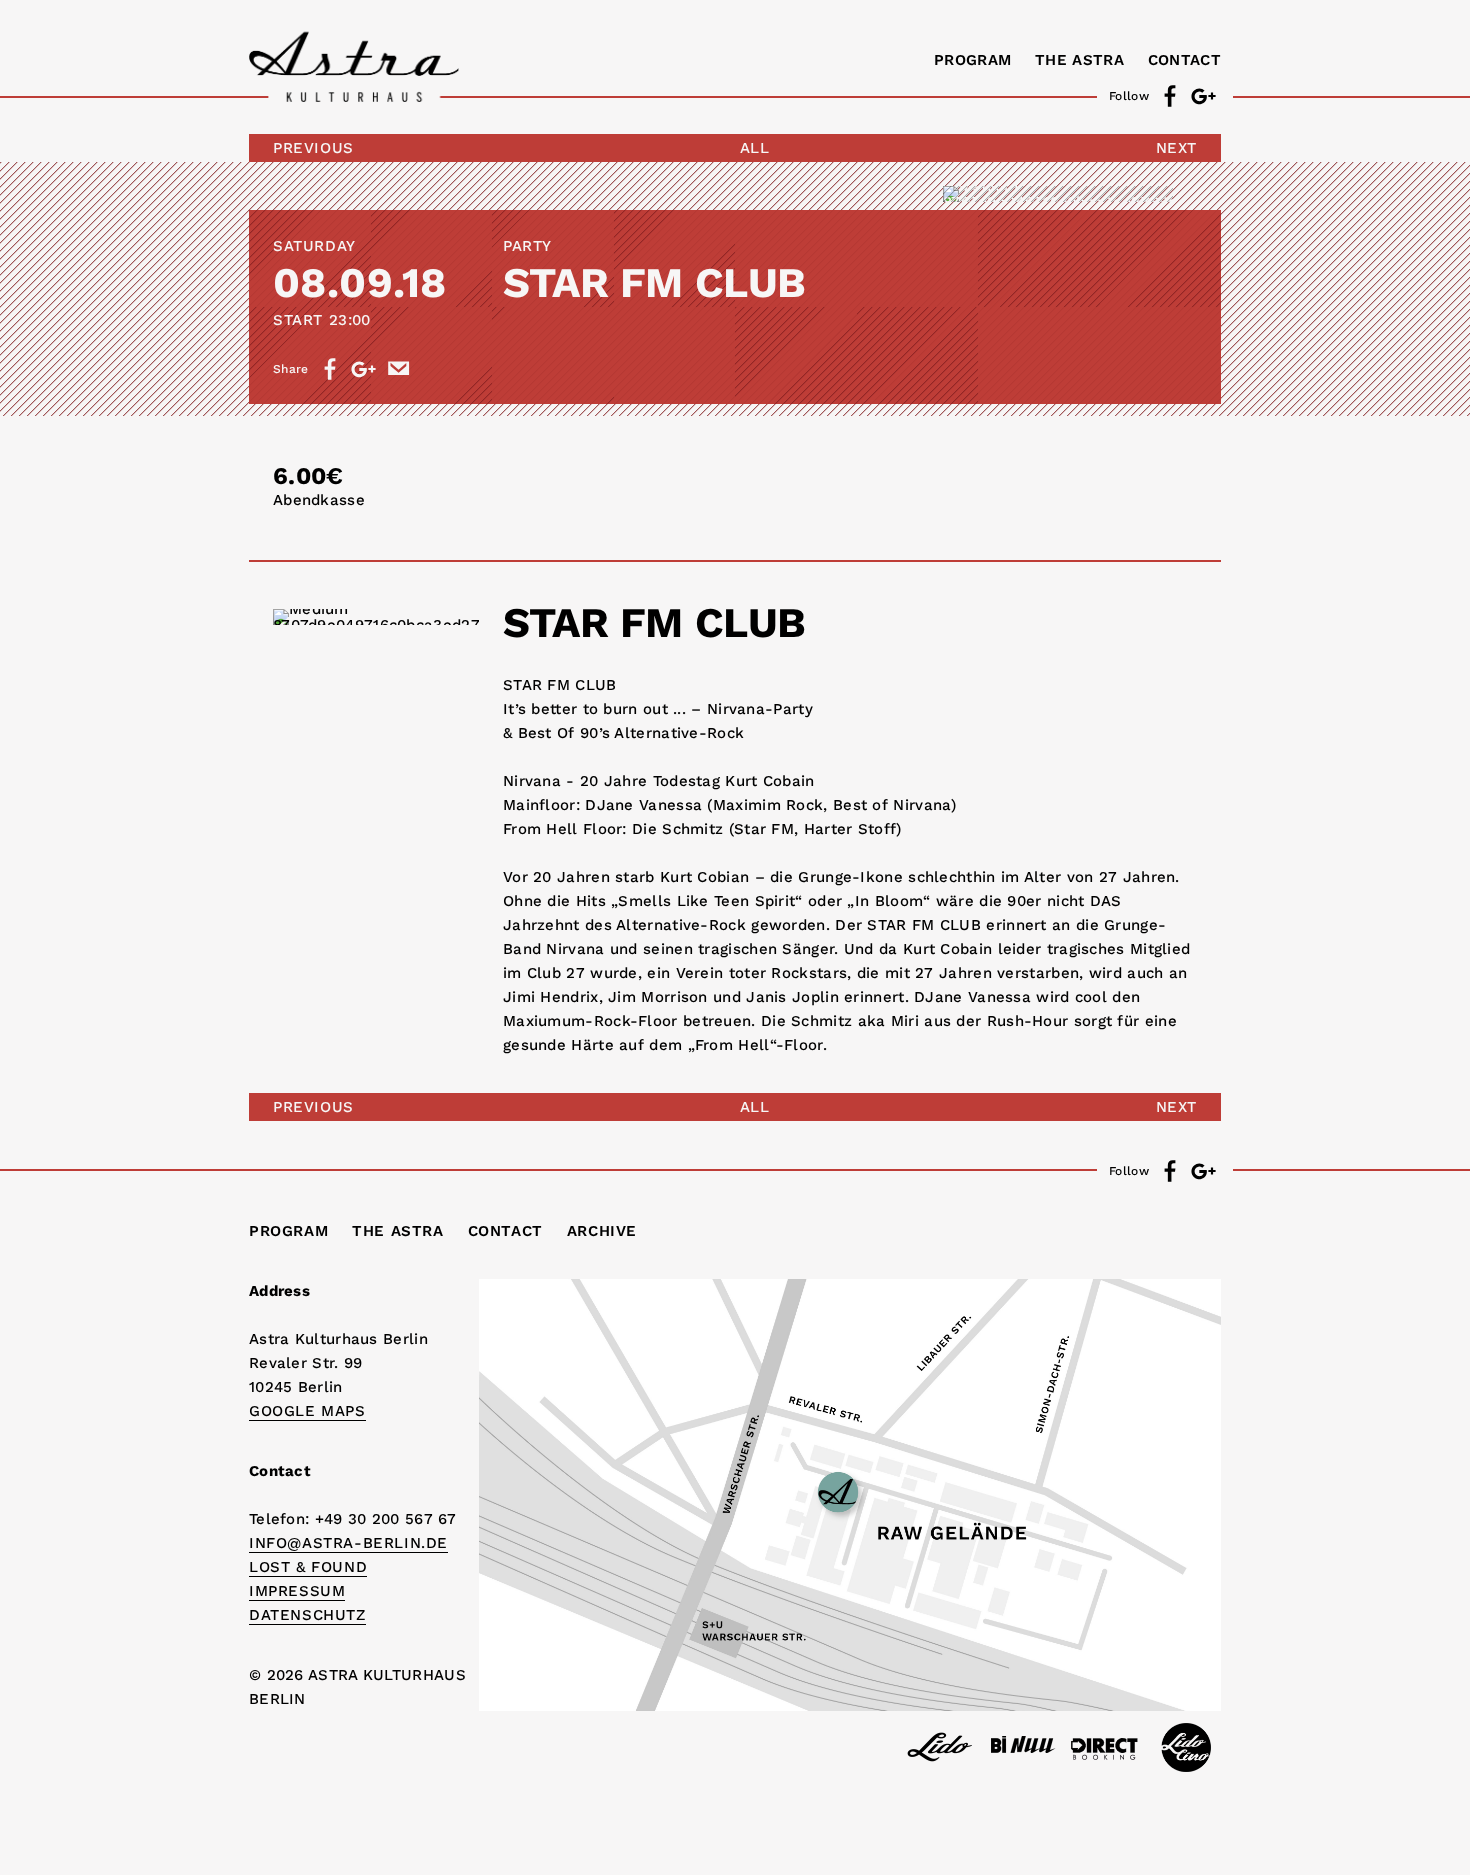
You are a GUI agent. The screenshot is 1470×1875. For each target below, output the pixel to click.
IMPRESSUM (297, 1591)
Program (972, 60)
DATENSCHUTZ (307, 1615)
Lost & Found (308, 1567)
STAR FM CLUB (654, 282)
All (755, 148)
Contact (1184, 60)
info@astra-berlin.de (348, 1543)
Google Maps (307, 1411)
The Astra (1079, 60)
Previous (313, 148)
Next (1176, 148)
